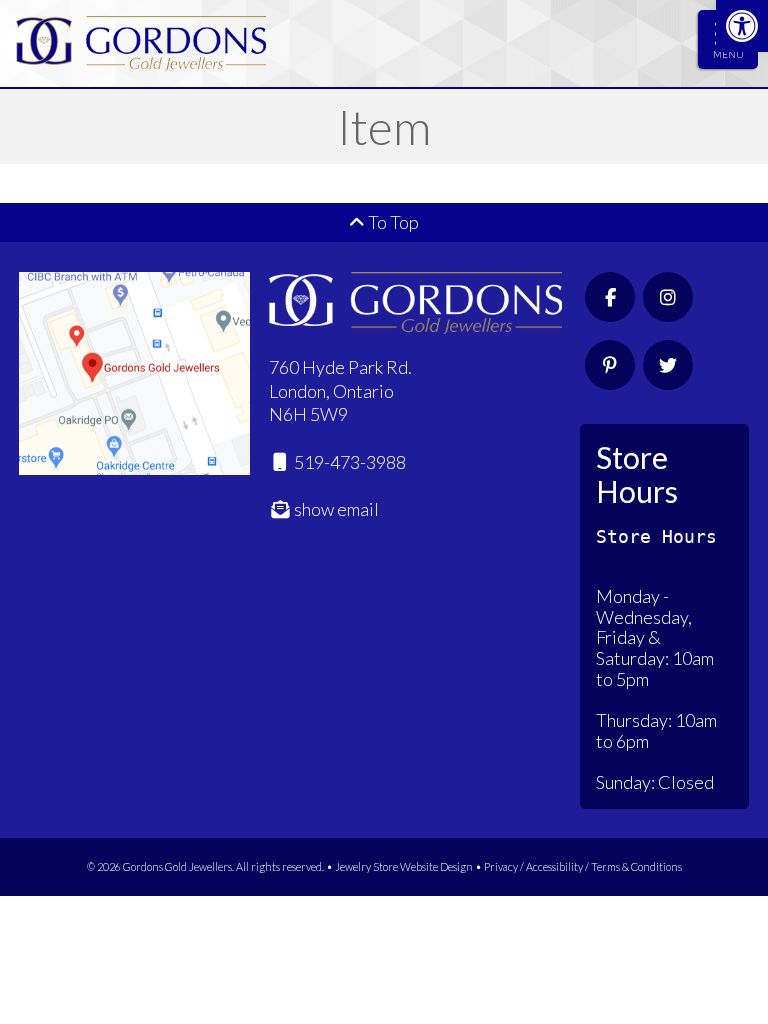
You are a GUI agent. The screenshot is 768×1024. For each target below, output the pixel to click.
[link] (742, 26)
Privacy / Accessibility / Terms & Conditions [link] (583, 866)
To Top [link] (392, 222)
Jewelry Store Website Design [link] (404, 866)
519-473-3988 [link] (348, 462)
